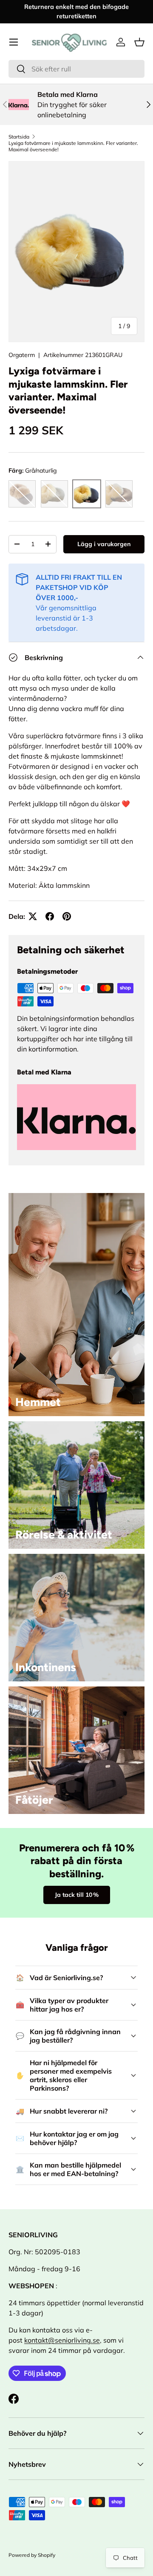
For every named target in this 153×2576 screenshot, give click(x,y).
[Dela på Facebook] (50, 916)
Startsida (19, 137)
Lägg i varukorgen (104, 544)
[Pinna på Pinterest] (67, 916)
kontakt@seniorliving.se (62, 2340)
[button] (139, 42)
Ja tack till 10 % (77, 1895)
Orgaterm (22, 355)
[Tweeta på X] (33, 916)
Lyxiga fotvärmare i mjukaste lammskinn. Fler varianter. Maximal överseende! (73, 146)
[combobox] (76, 69)
